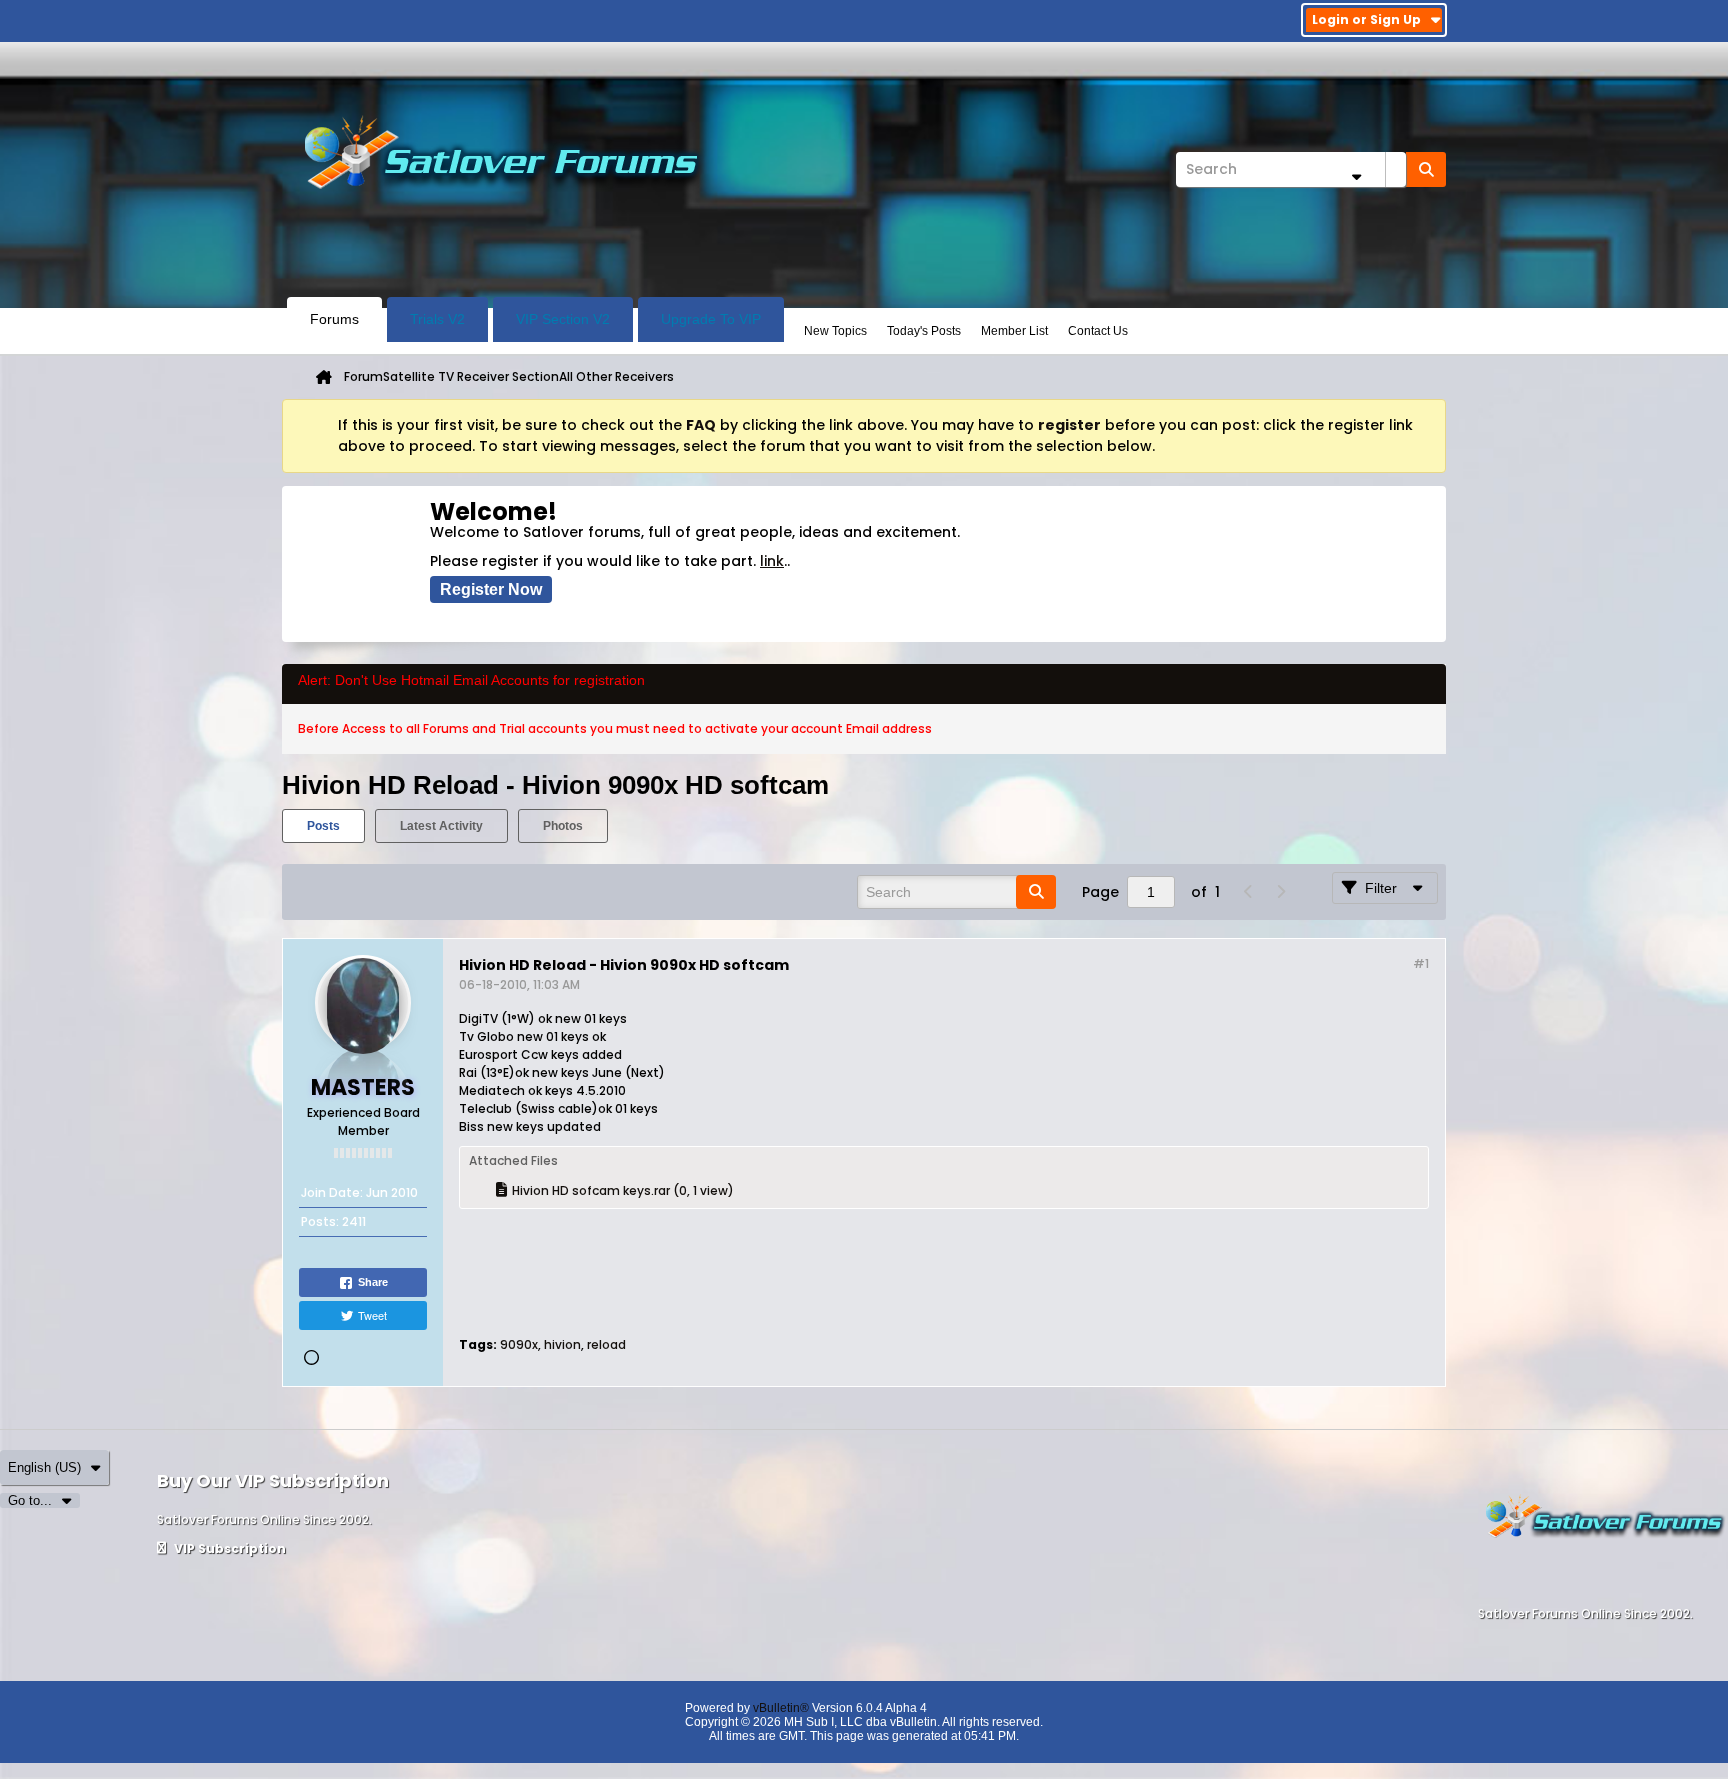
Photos (563, 826)
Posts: (320, 1221)
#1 (1421, 963)
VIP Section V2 (563, 319)
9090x (519, 1344)
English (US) (44, 1467)
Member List (1014, 331)
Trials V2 (437, 319)
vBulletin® (781, 1708)
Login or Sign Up (1366, 19)
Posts (323, 826)
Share (373, 1282)
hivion (562, 1344)
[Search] (1426, 169)
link (772, 561)
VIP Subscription (228, 1548)
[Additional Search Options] (1356, 176)
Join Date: (332, 1192)
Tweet (372, 1315)
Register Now (491, 589)
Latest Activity (441, 826)
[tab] (323, 826)
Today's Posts (924, 331)
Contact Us (1098, 331)
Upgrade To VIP (711, 319)
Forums (334, 319)
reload (606, 1344)
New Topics (835, 331)
